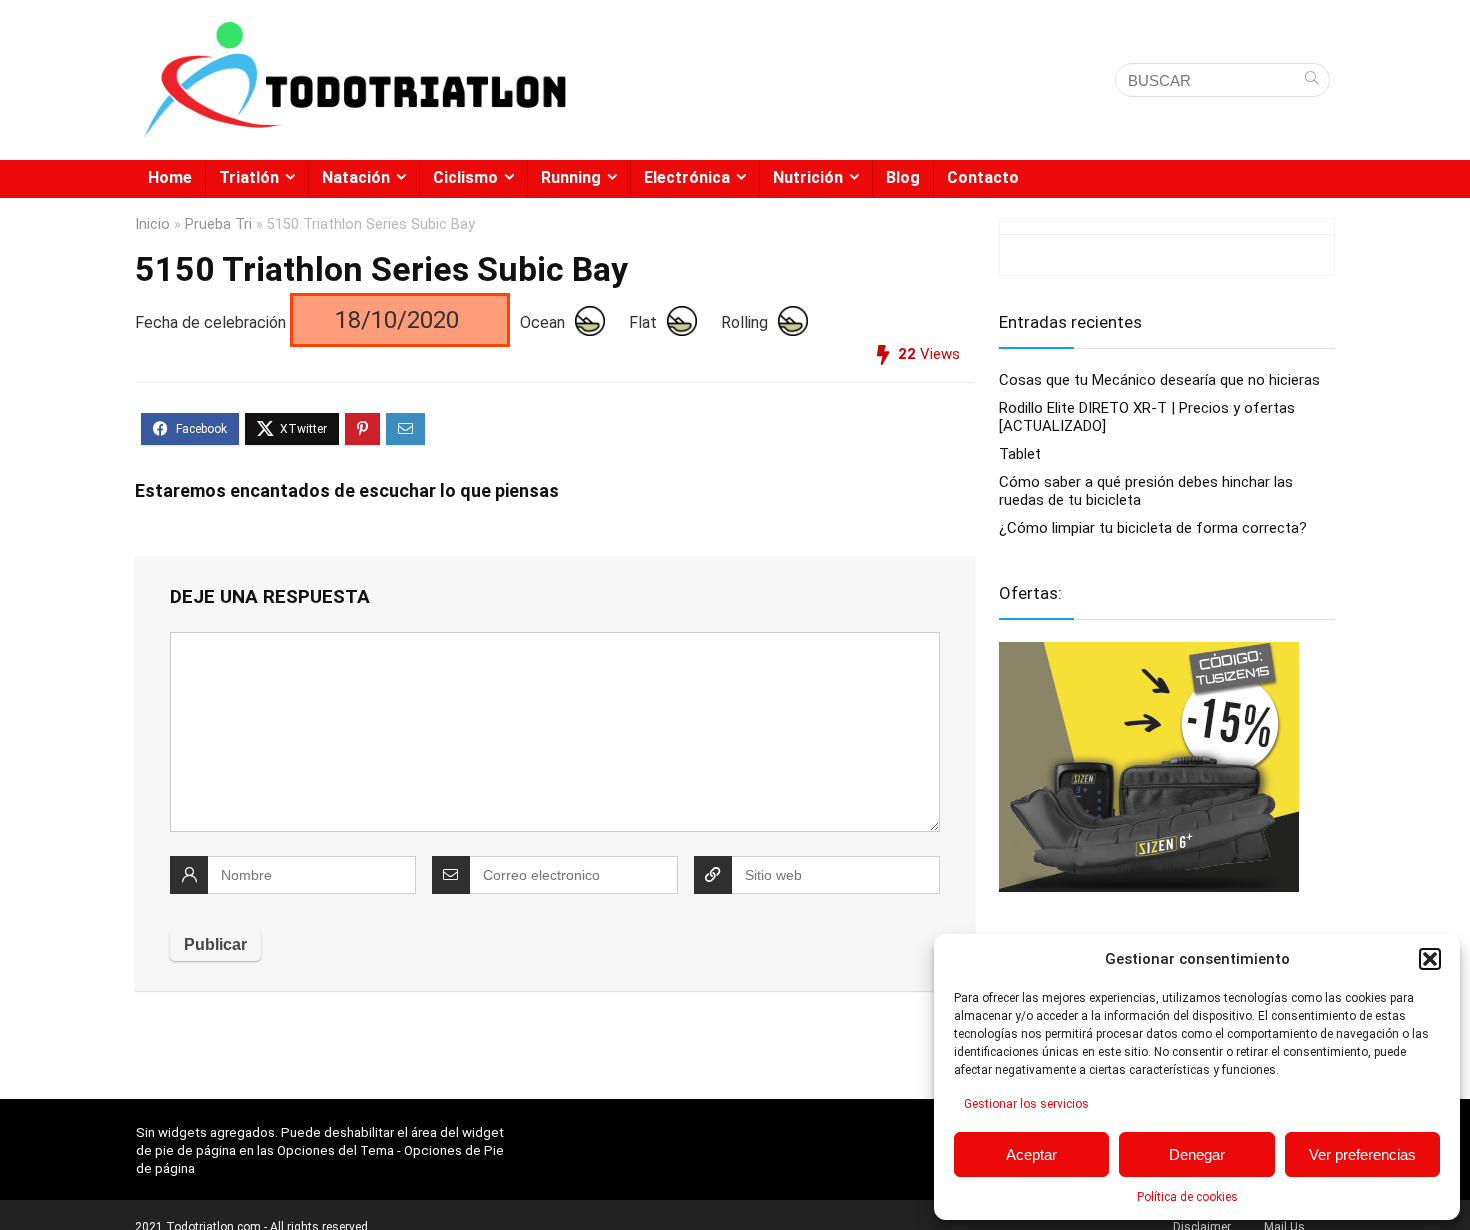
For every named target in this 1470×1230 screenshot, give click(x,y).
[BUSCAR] (1311, 80)
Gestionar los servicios (1026, 1104)
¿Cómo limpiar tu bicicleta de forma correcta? (1153, 528)
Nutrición (808, 177)
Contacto (983, 177)
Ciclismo (465, 177)
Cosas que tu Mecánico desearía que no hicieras (1159, 380)
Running (571, 177)
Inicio (152, 224)
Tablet (1020, 454)
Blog (903, 177)
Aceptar (1031, 1154)
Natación (356, 177)
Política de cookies (1187, 1197)
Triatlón (249, 177)
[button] (1430, 959)
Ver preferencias (1362, 1154)
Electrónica (687, 177)
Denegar (1197, 1154)
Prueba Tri (218, 224)
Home (170, 177)
